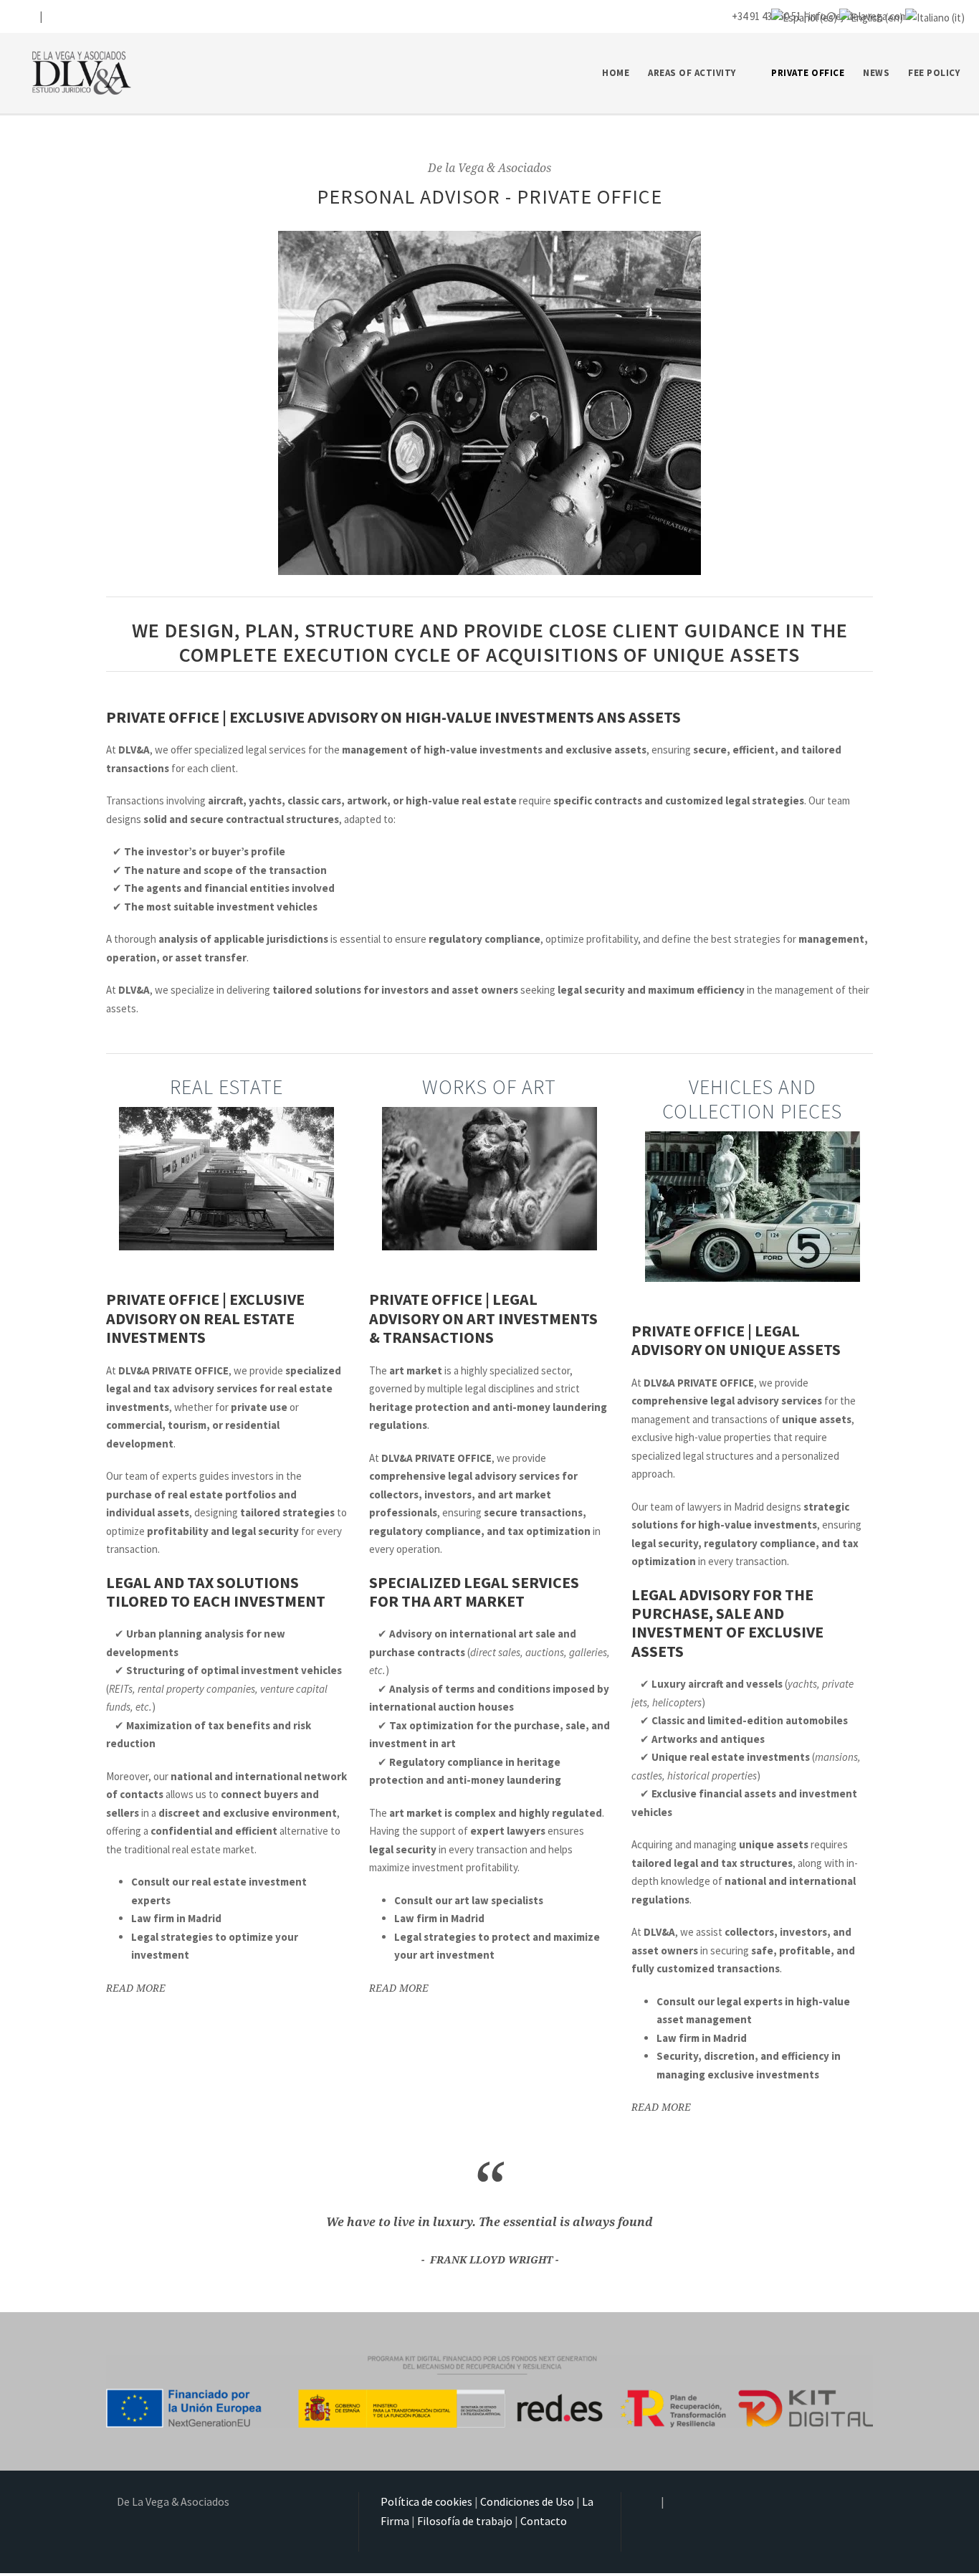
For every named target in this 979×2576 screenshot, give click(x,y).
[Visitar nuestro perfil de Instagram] (29, 16)
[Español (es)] (804, 16)
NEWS (876, 73)
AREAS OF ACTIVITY (692, 73)
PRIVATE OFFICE (808, 73)
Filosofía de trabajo (465, 2521)
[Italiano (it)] (935, 16)
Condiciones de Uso (527, 2501)
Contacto (544, 2521)
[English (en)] (871, 16)
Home (616, 73)
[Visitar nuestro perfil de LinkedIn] (51, 16)
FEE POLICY (934, 73)
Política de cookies (426, 2501)
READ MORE (136, 1988)
